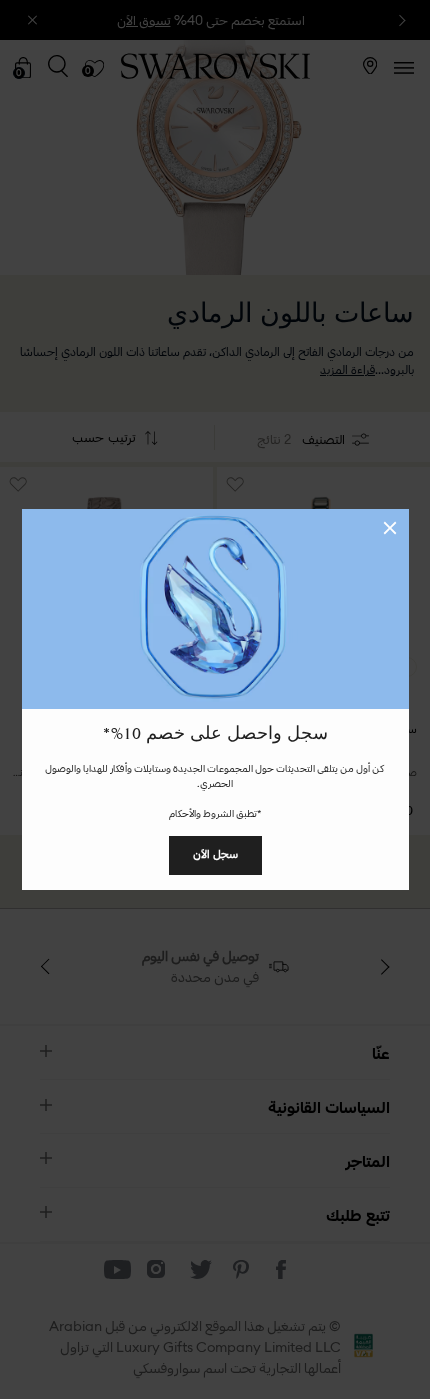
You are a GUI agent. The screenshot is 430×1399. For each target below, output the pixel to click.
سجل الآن (215, 854)
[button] (390, 528)
